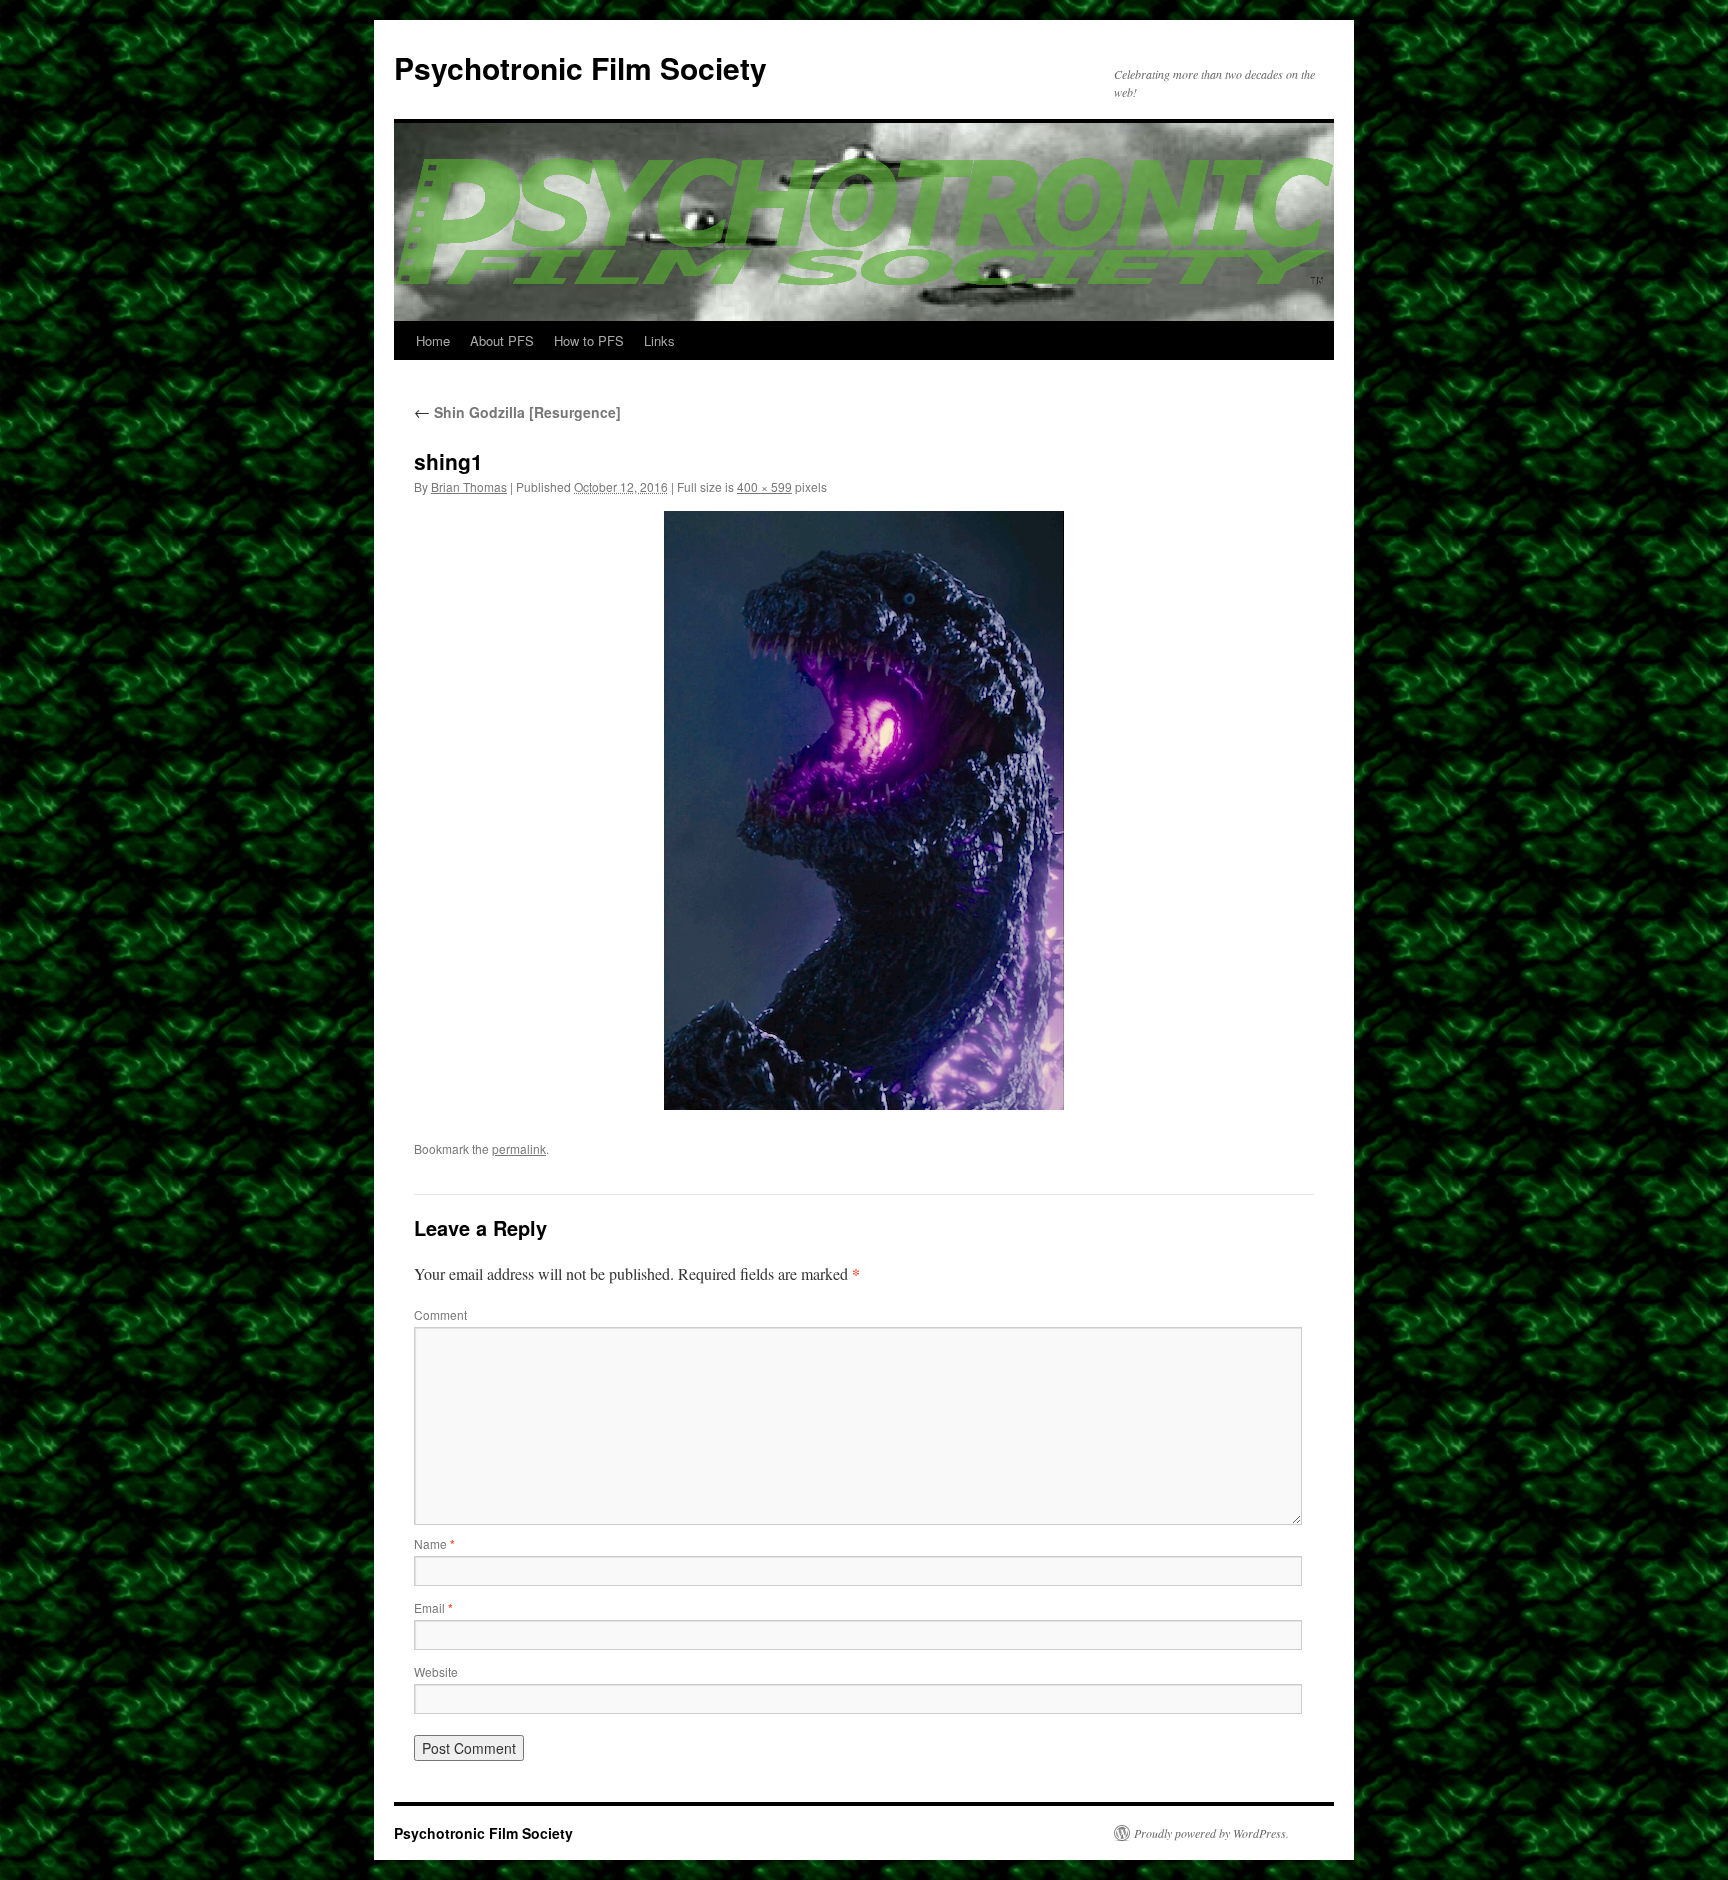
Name (434, 1543)
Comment (440, 1314)
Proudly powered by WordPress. (1211, 1833)
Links (659, 340)
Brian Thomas (469, 486)
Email (433, 1607)
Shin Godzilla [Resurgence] (517, 412)
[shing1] (864, 810)
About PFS (502, 340)
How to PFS (589, 340)
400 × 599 (764, 486)
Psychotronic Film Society (580, 67)
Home (433, 340)
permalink (519, 1148)
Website (436, 1671)
